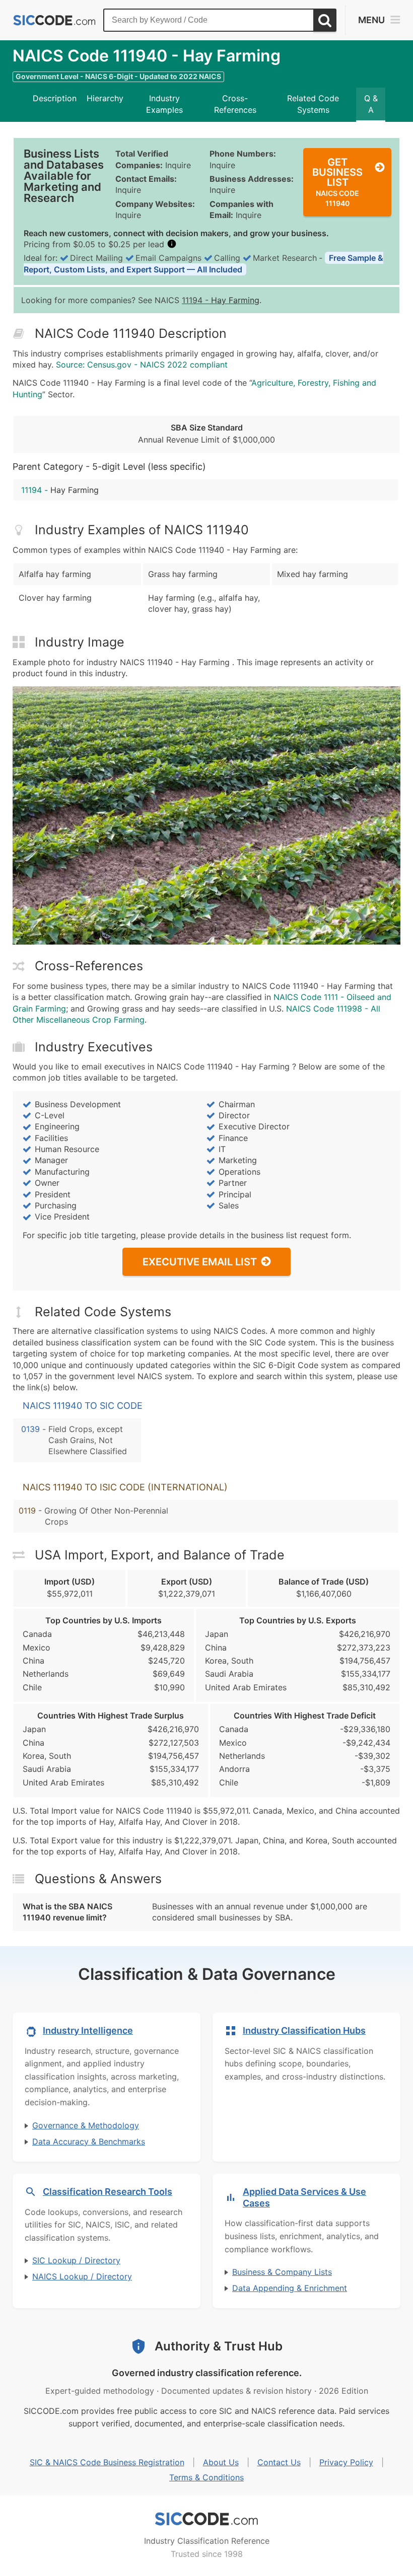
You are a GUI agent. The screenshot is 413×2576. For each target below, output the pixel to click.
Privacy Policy (346, 2462)
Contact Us (279, 2462)
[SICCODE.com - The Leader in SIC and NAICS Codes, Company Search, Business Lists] (54, 20)
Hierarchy (105, 98)
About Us (221, 2462)
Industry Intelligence (88, 2030)
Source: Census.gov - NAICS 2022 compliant (142, 365)
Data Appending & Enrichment (290, 2288)
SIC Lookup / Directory (76, 2260)
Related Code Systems (313, 104)
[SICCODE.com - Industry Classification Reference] (206, 2519)
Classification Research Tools (108, 2192)
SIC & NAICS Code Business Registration (107, 2462)
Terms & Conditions (206, 2477)
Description (55, 98)
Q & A (371, 104)
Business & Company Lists (282, 2272)
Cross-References (235, 104)
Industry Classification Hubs (304, 2030)
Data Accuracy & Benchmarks (89, 2141)
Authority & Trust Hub (219, 2346)
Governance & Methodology (86, 2125)
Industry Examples (164, 104)
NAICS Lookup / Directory (82, 2276)
